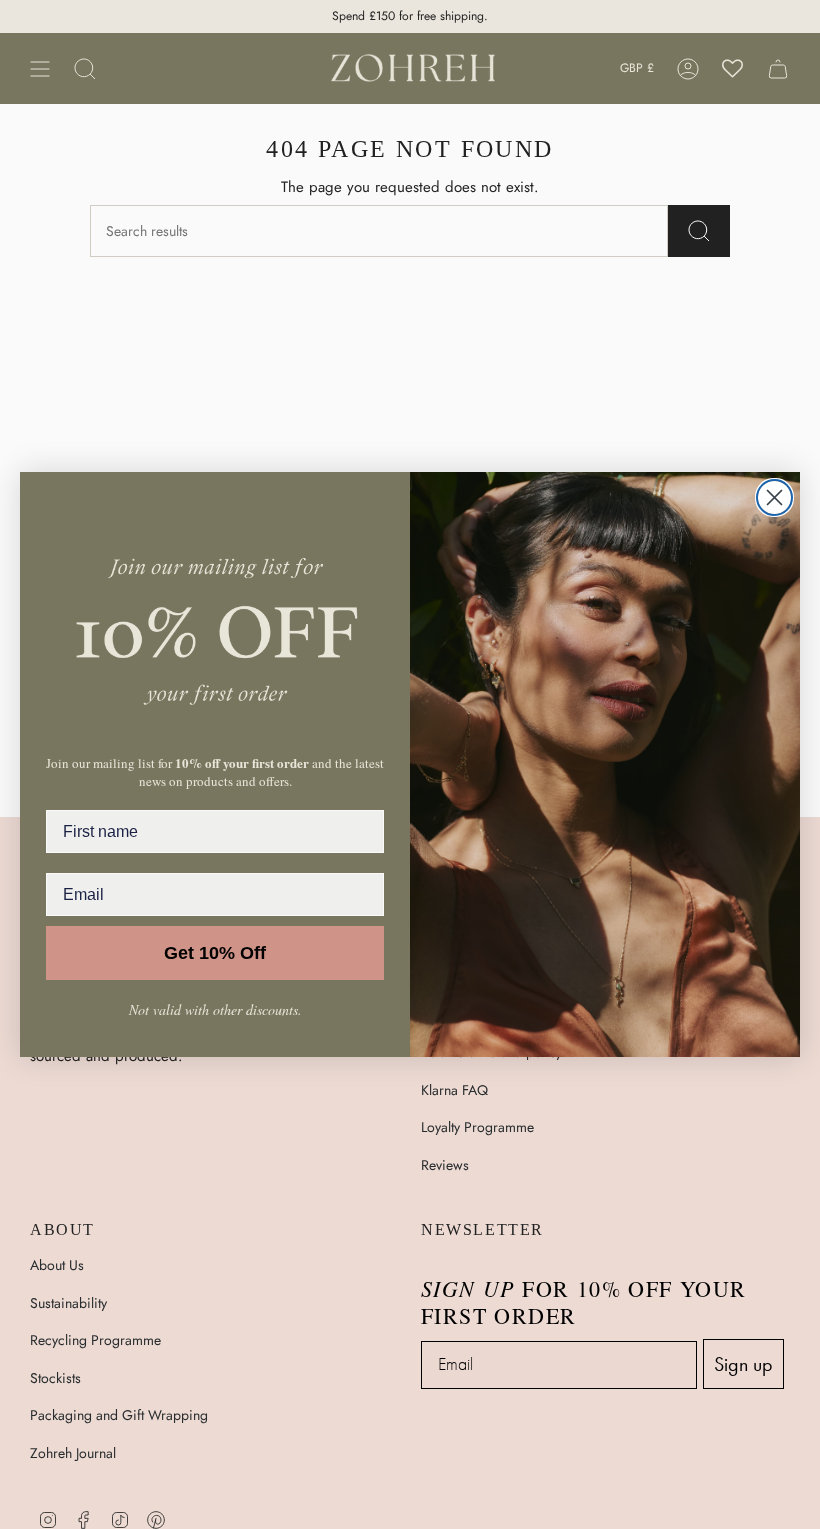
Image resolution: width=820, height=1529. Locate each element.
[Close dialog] (774, 497)
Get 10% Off (215, 953)
